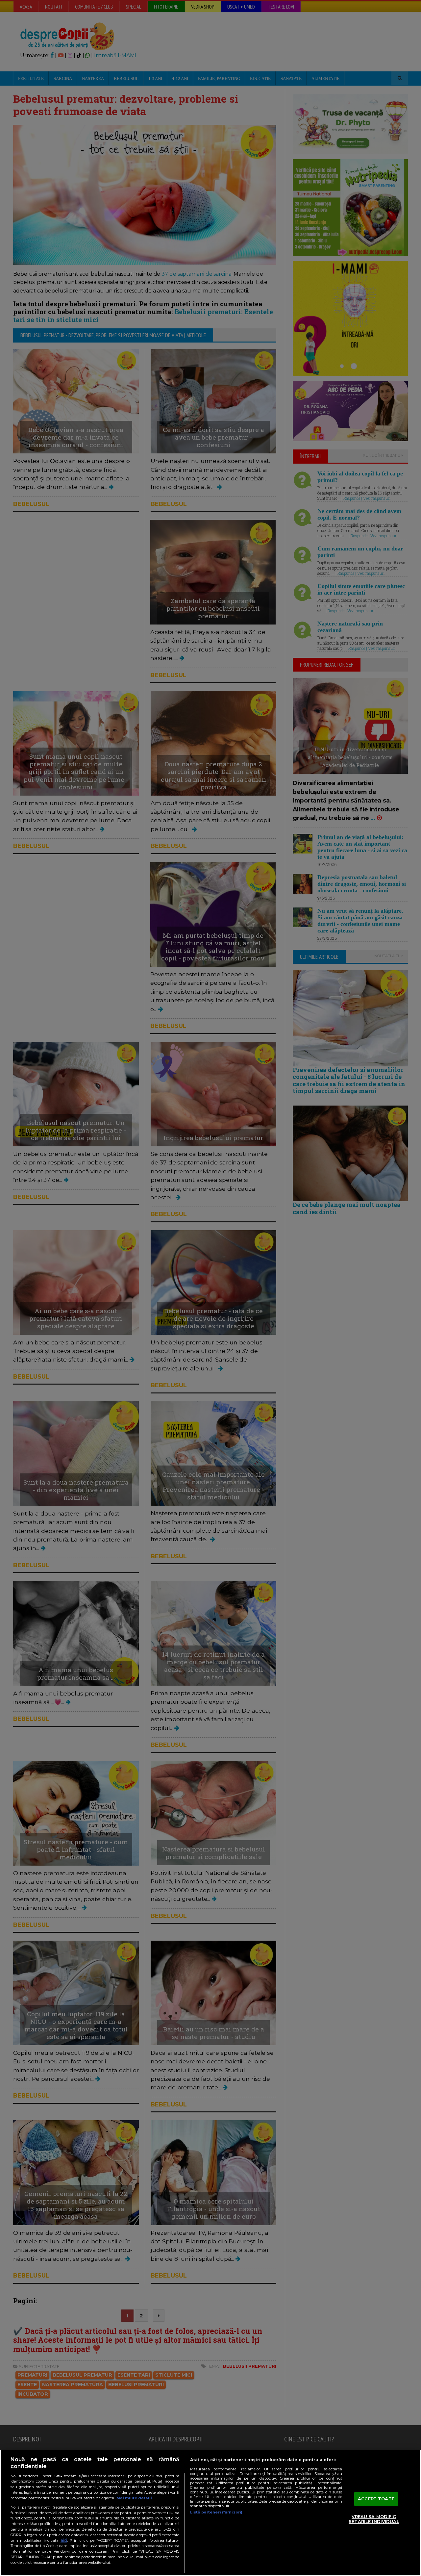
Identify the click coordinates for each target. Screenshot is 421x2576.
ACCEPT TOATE (376, 2499)
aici (64, 2540)
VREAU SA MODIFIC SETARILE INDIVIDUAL (374, 2519)
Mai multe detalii (134, 2498)
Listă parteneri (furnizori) (216, 2512)
